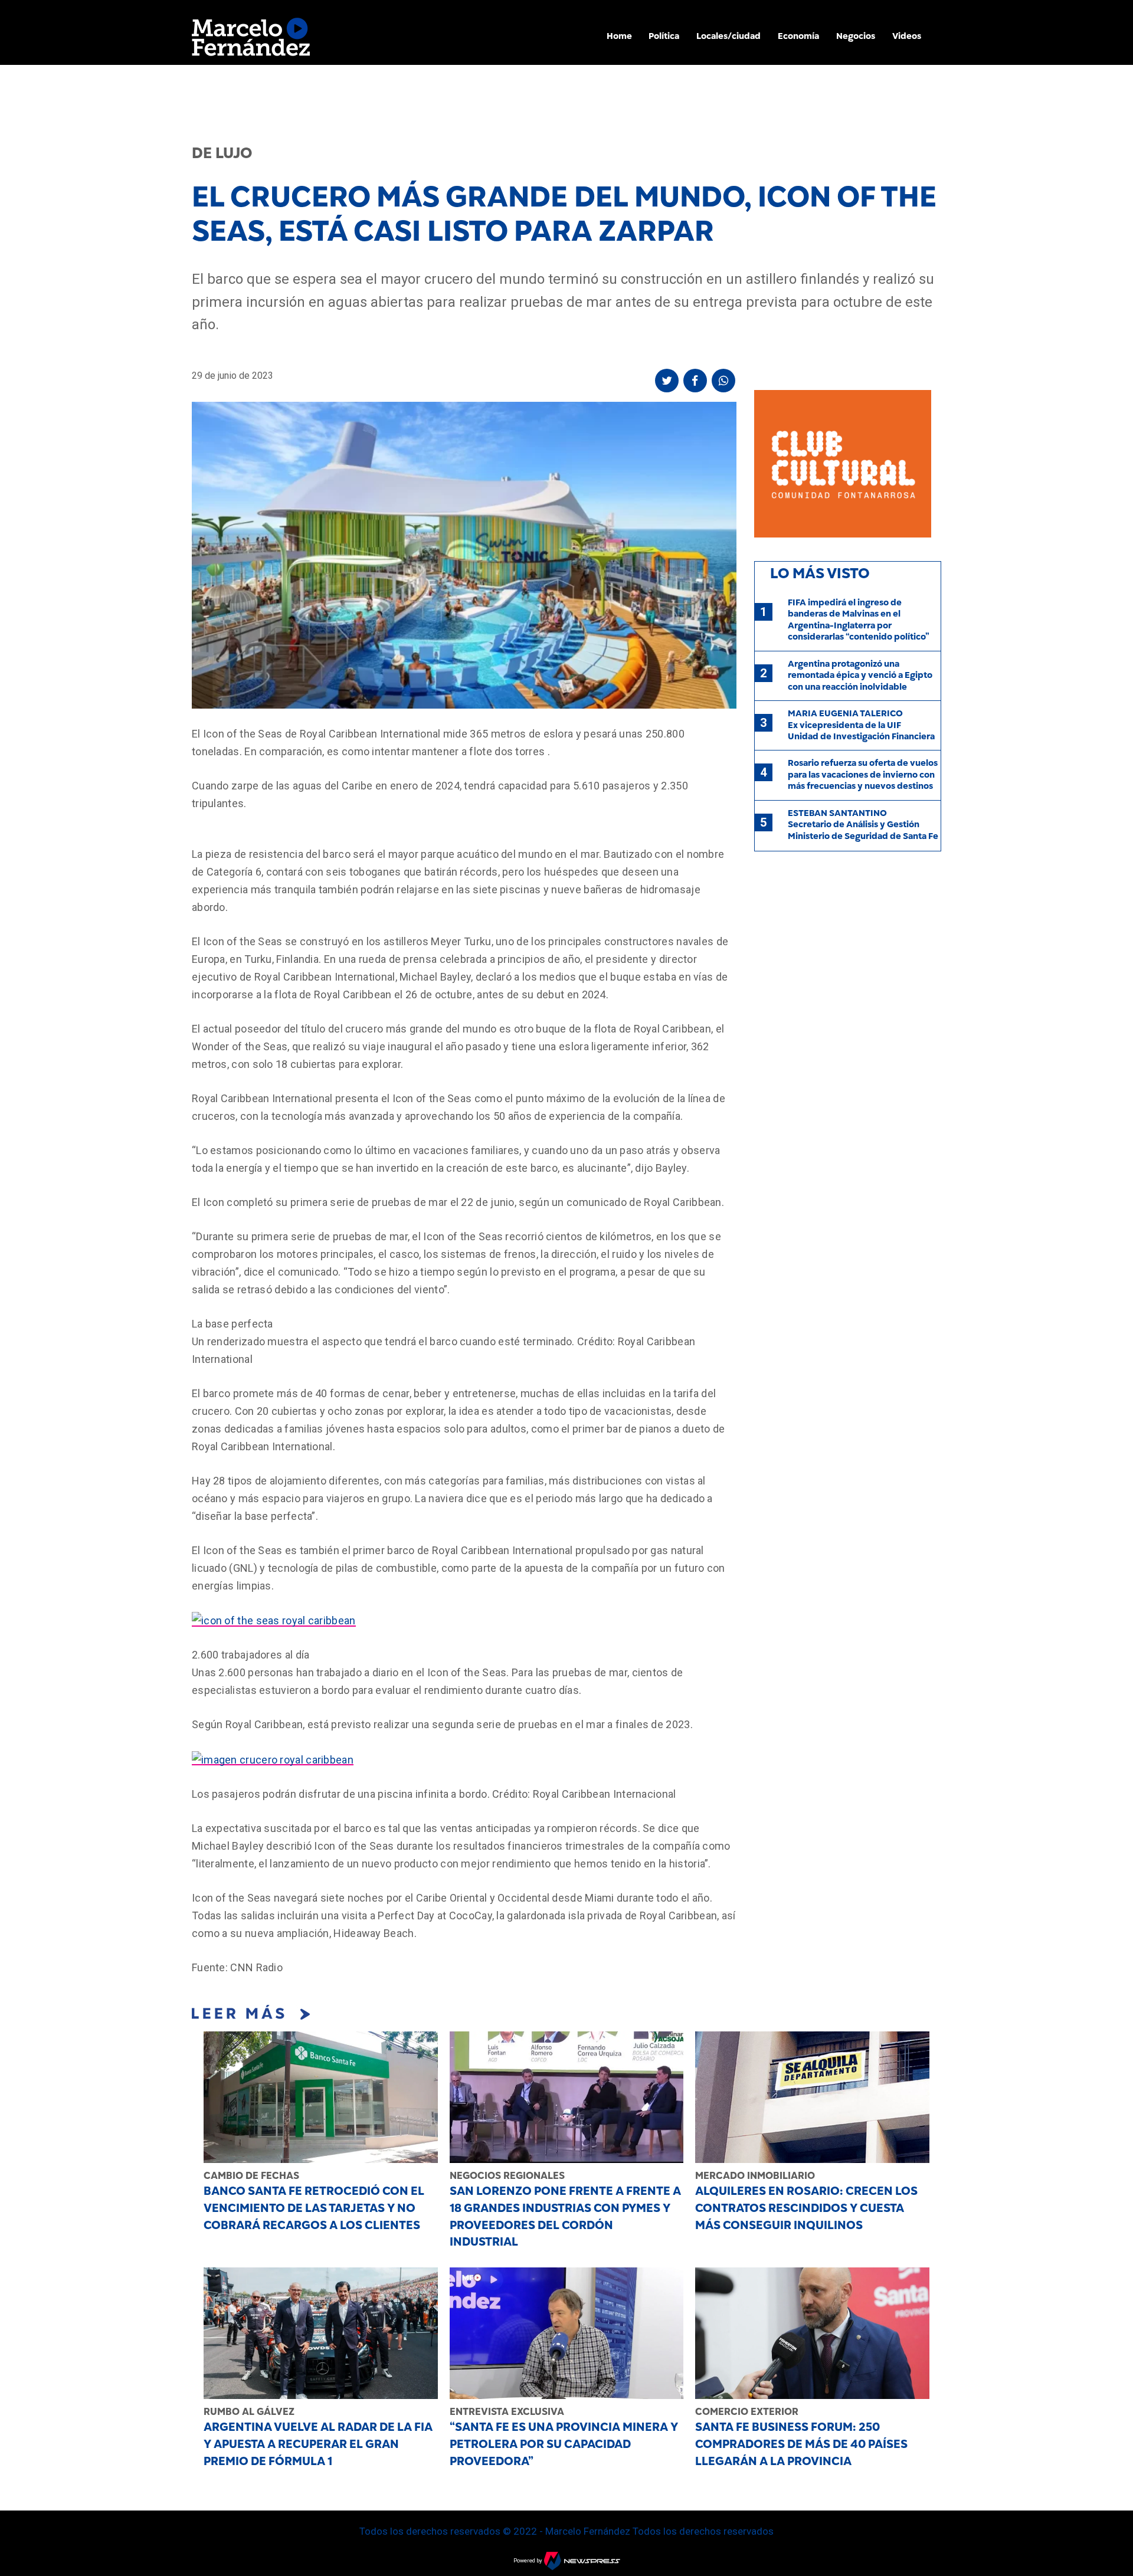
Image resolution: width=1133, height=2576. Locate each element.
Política (664, 36)
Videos (907, 36)
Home (619, 36)
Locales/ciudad (728, 36)
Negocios (856, 36)
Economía (798, 36)
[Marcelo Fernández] (251, 40)
